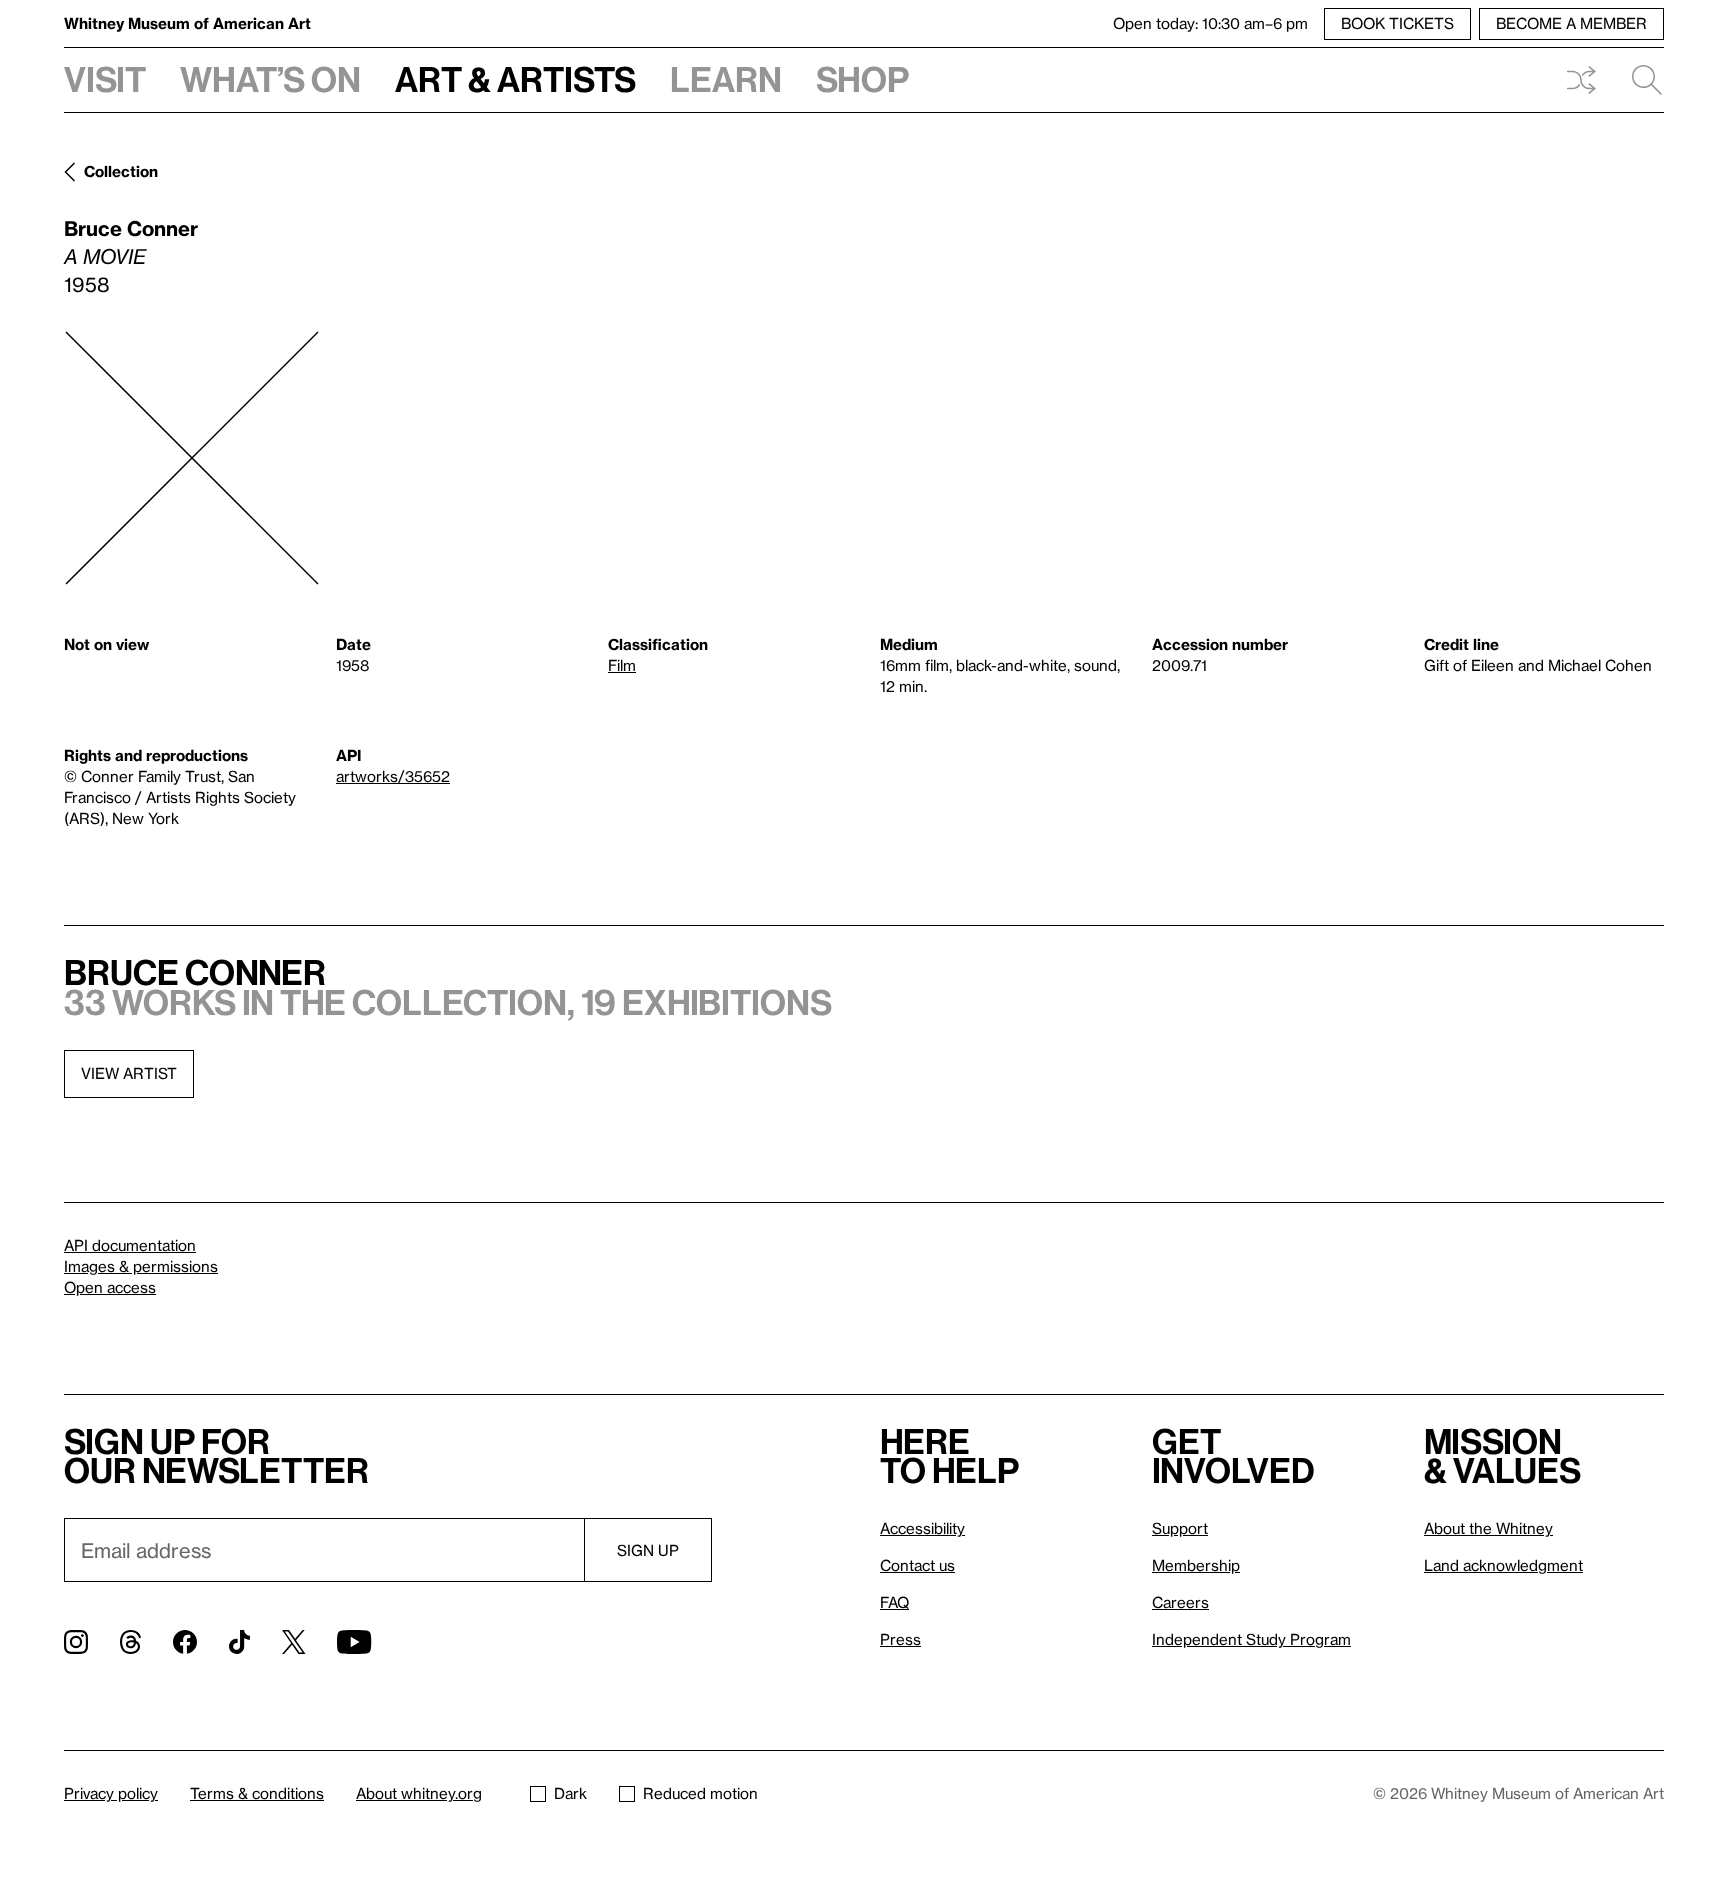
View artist (129, 1073)
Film (622, 665)
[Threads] (130, 1642)
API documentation (130, 1245)
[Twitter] (293, 1642)
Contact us (917, 1565)
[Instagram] (76, 1642)
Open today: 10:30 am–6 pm (1210, 23)
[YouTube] (354, 1642)
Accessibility (922, 1528)
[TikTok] (239, 1642)
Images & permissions (141, 1266)
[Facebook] (185, 1642)
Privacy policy (111, 1793)
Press (900, 1639)
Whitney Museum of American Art (187, 23)
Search (1639, 80)
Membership (1196, 1565)
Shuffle (1581, 80)
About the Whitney (1488, 1528)
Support (1180, 1528)
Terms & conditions (257, 1793)
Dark (570, 1793)
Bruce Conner (131, 228)
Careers (1180, 1602)
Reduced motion (700, 1793)
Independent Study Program (1251, 1639)
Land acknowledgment (1503, 1565)
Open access (110, 1287)
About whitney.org (419, 1793)
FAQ (894, 1602)
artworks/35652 (393, 776)
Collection (121, 171)
